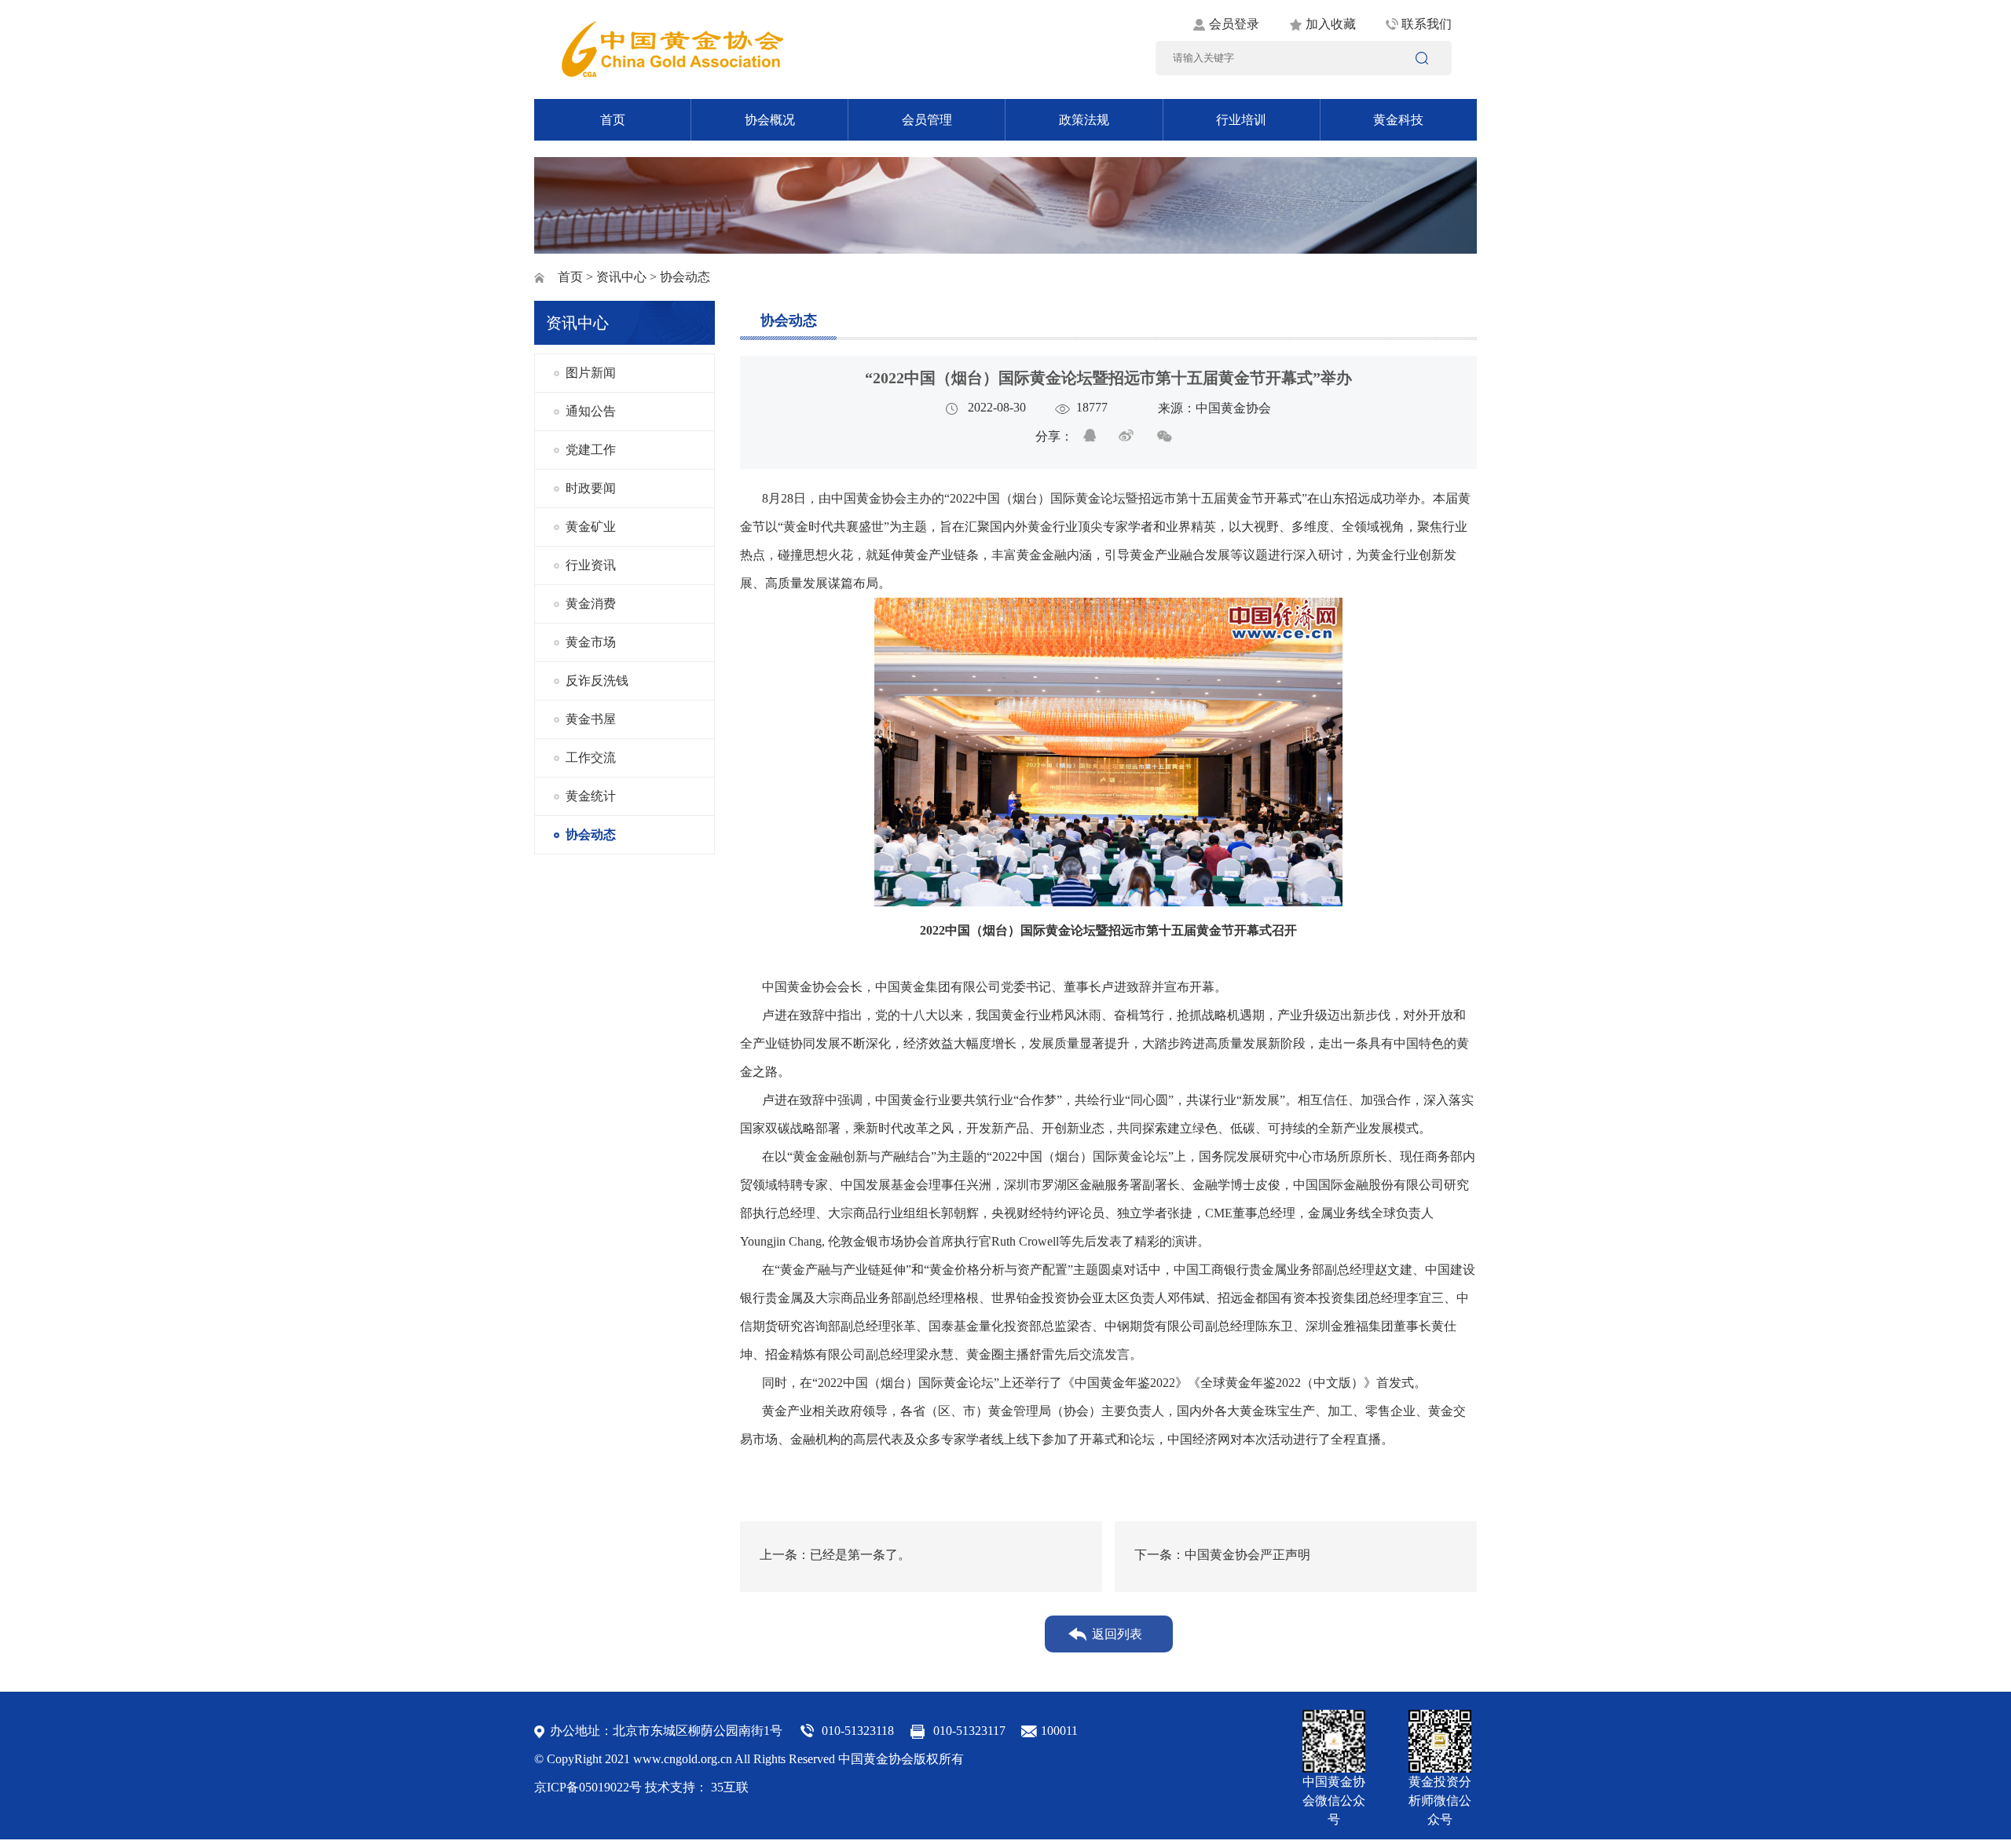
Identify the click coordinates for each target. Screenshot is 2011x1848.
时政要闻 (591, 488)
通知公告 (591, 411)
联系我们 (1427, 24)
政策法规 (1084, 120)
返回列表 (1117, 1634)
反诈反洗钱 (597, 681)
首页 (613, 120)
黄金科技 (1398, 120)
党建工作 (591, 450)
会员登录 (1234, 24)
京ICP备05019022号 (588, 1787)
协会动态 (591, 834)
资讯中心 (621, 277)
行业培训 (1241, 120)
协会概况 (770, 120)
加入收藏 (1331, 24)
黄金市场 (591, 642)
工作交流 (591, 757)
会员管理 (927, 120)
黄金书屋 (591, 719)
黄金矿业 (591, 527)
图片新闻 (591, 373)
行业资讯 (591, 565)
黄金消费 (591, 604)
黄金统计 (591, 796)
